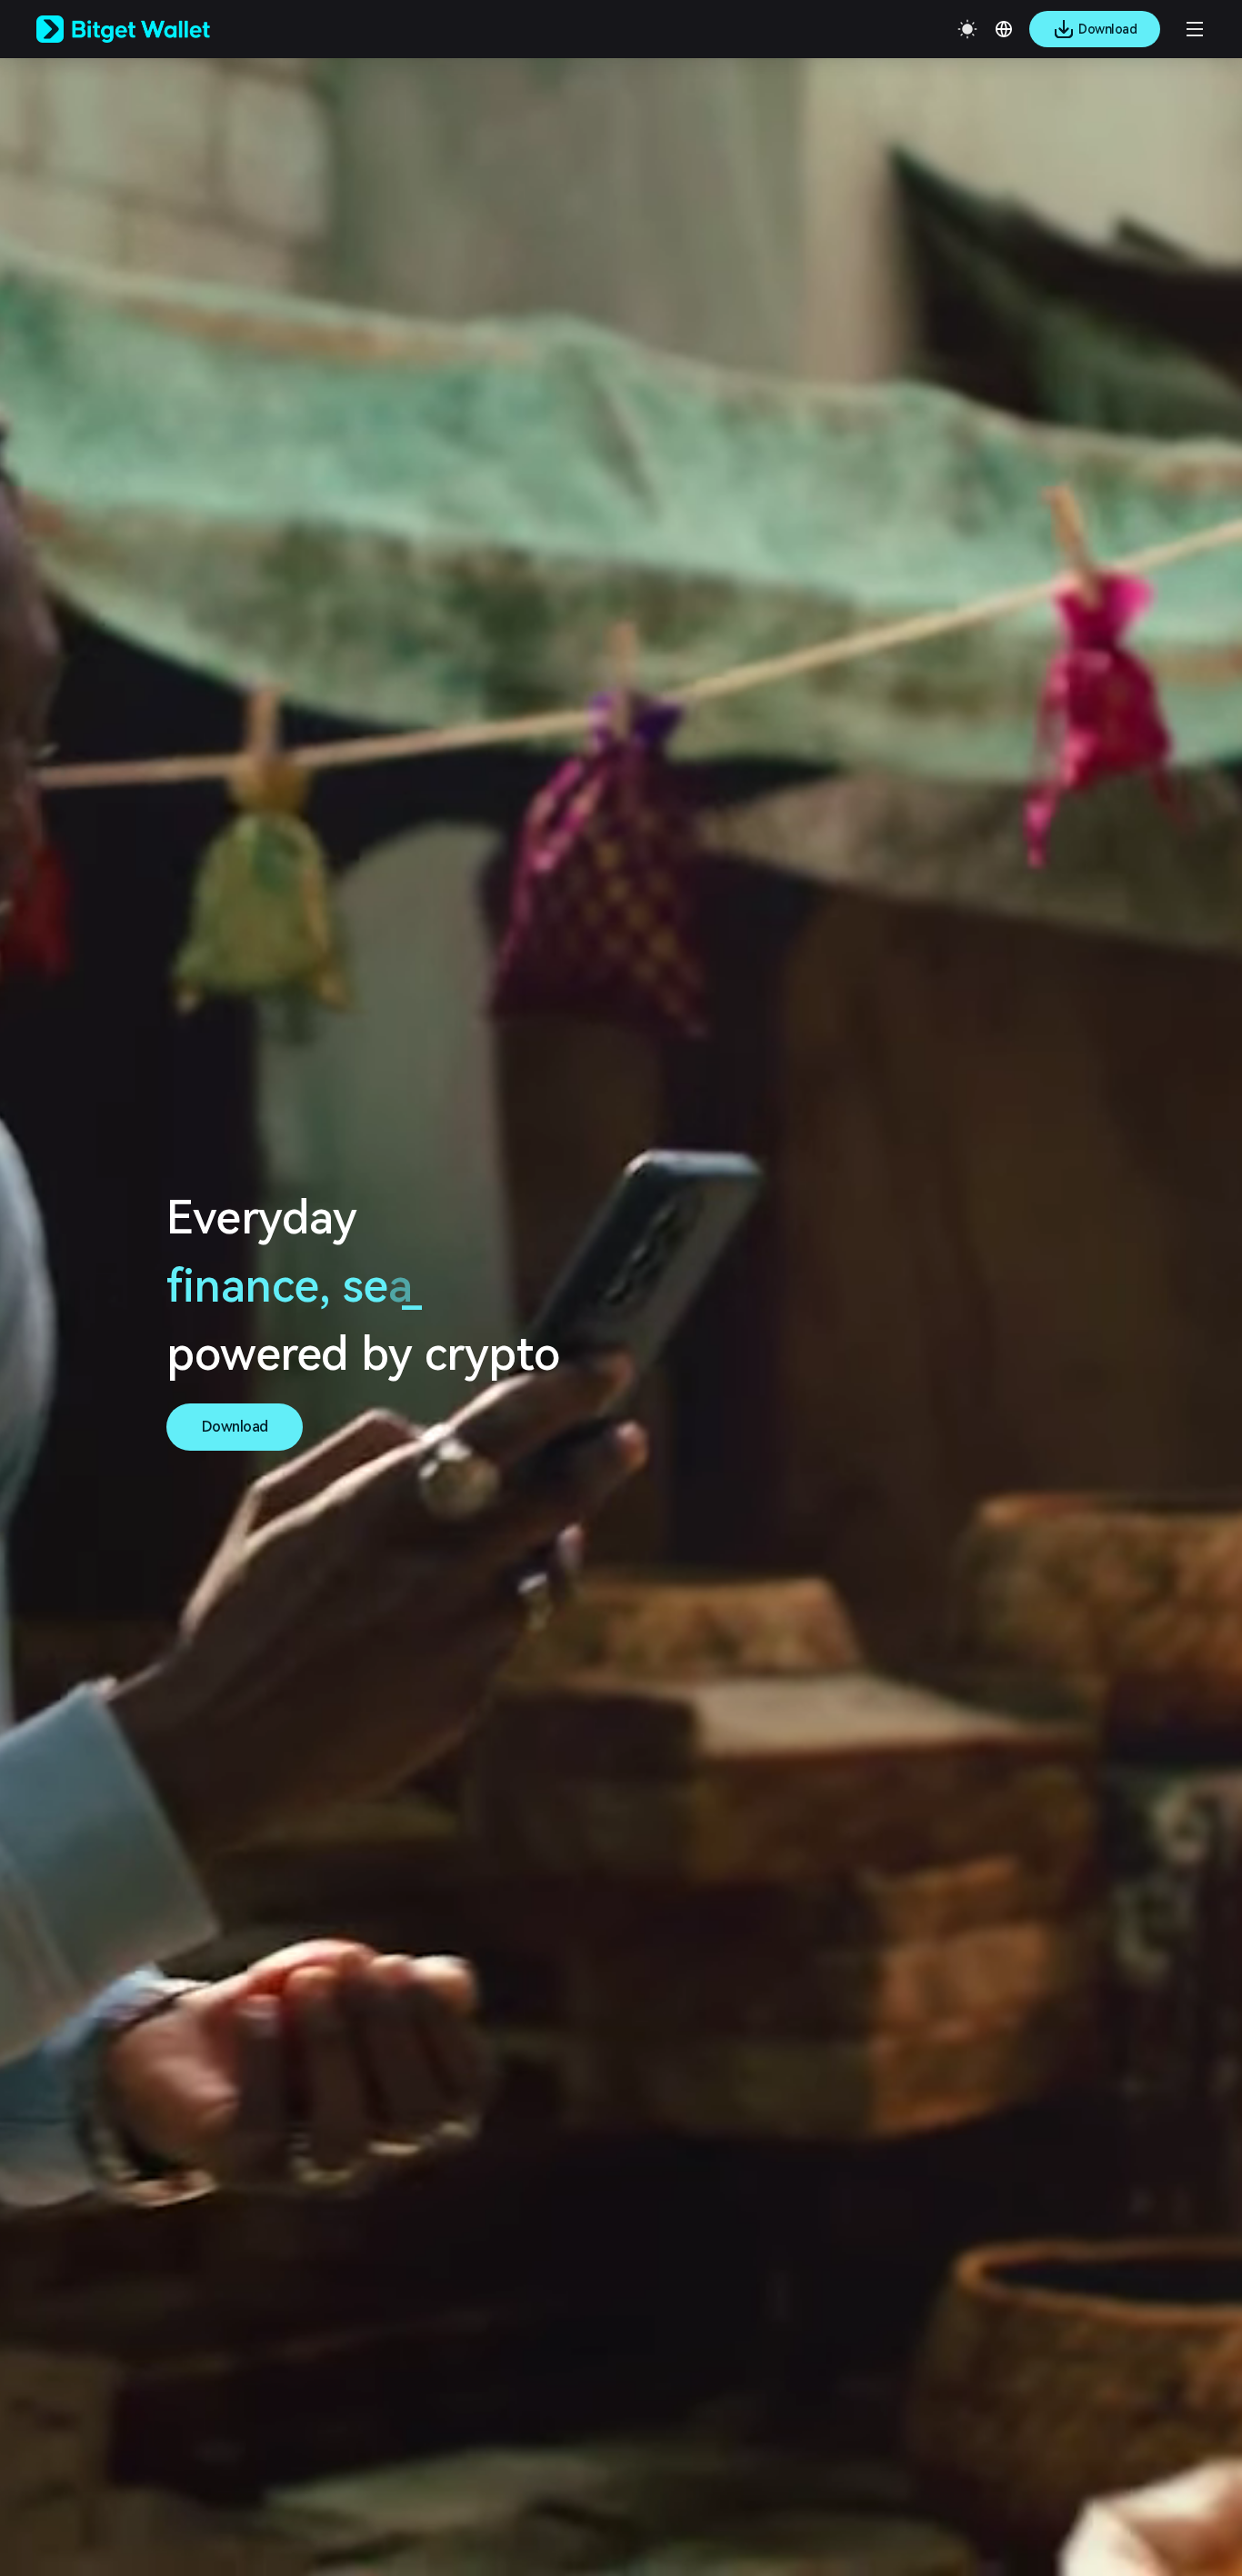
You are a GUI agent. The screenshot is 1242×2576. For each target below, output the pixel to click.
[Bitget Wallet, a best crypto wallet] (146, 29)
